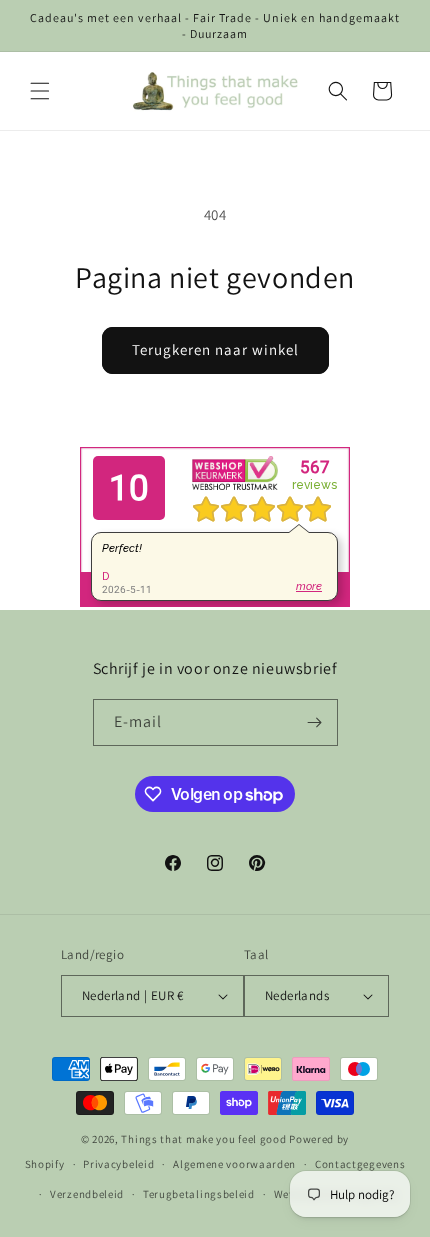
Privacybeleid (118, 1164)
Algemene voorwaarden (234, 1164)
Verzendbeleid (87, 1194)
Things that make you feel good (203, 1139)
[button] (40, 91)
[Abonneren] (315, 722)
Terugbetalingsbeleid (199, 1194)
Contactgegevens (360, 1164)
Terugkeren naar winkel (215, 349)
